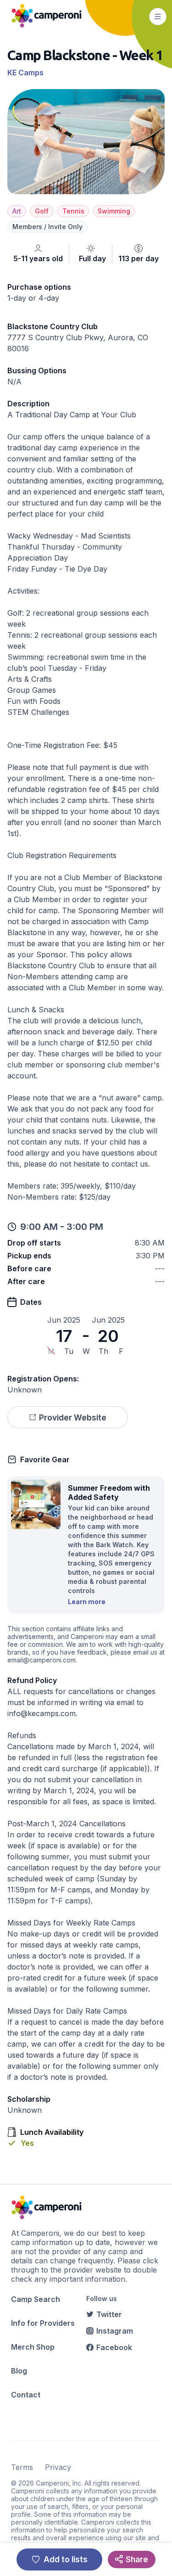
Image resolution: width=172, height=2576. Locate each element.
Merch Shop (33, 2347)
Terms (22, 2467)
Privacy (58, 2467)
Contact (26, 2395)
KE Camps (25, 73)
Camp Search (36, 2299)
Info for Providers (43, 2323)
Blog (19, 2371)
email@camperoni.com (42, 1660)
